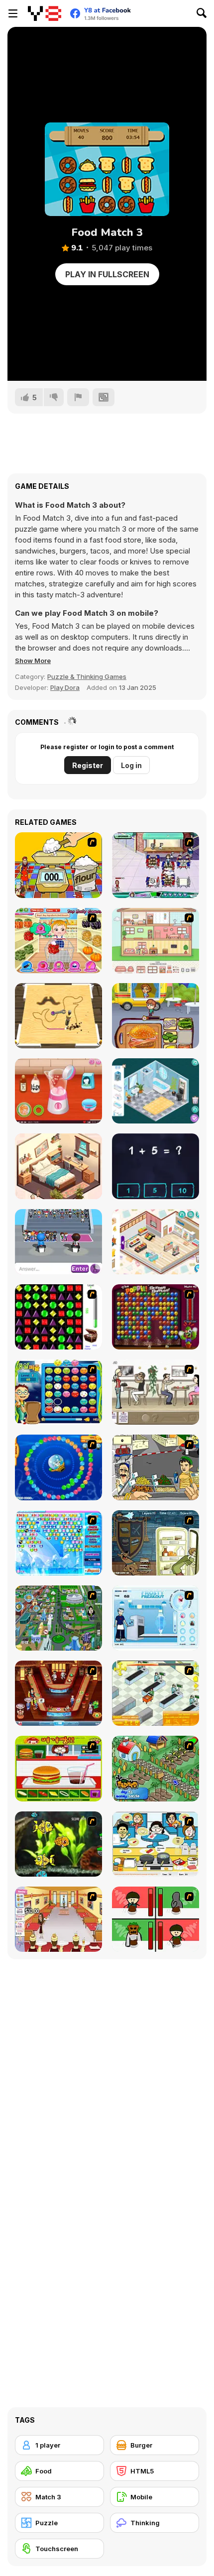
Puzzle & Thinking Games (87, 676)
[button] (33, 661)
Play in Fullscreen (107, 274)
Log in (131, 765)
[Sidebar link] (13, 13)
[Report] (78, 397)
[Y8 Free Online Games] (45, 13)
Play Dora (65, 687)
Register (88, 765)
